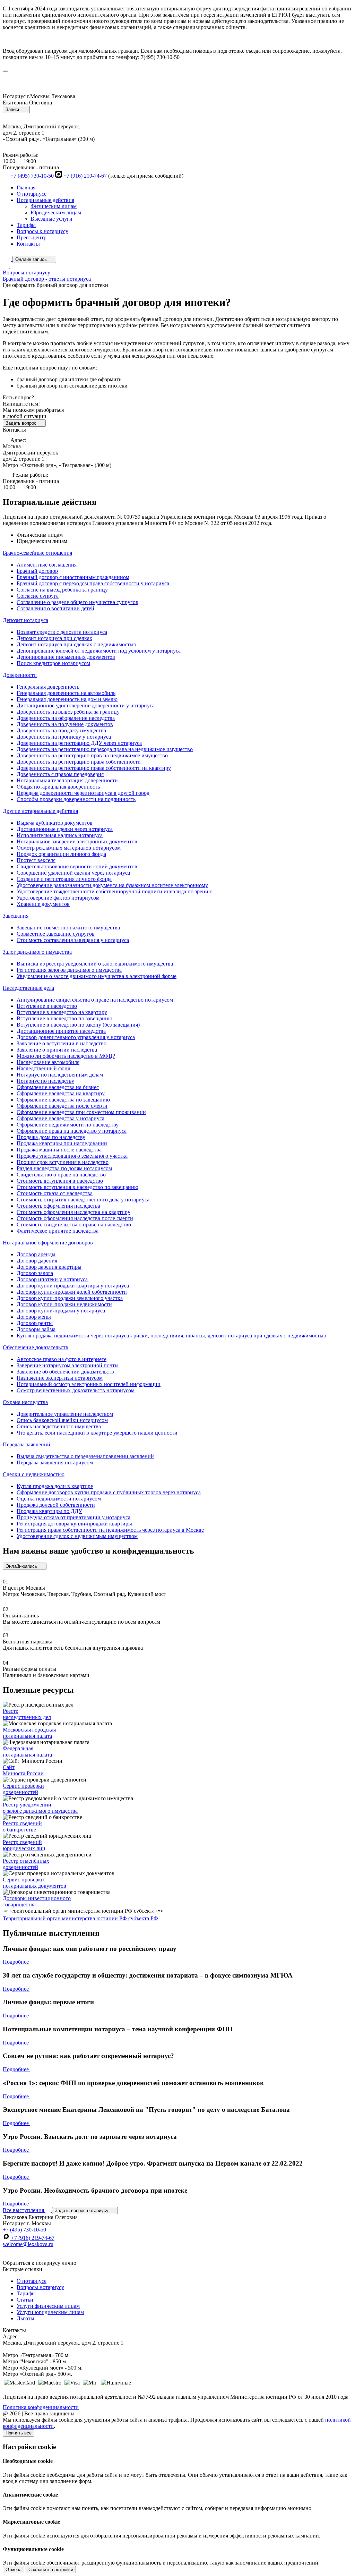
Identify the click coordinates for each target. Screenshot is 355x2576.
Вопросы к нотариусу (42, 231)
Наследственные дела (28, 988)
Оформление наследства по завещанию (63, 1100)
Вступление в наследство (47, 1006)
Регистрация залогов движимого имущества (69, 970)
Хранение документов (43, 904)
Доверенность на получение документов (65, 724)
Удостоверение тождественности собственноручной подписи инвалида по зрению (115, 891)
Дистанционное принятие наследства (61, 1031)
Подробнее (16, 1962)
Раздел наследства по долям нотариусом (64, 1168)
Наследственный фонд (44, 1068)
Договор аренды (36, 1254)
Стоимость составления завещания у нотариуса (73, 940)
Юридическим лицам (56, 212)
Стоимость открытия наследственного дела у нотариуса (83, 1200)
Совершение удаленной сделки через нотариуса (73, 873)
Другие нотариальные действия (40, 811)
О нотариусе (32, 194)
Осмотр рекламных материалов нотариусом (69, 848)
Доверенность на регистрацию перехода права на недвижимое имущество (105, 749)
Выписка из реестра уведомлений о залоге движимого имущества (95, 964)
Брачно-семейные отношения (37, 553)
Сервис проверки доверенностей (23, 1789)
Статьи (25, 2300)
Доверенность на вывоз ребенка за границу (68, 712)
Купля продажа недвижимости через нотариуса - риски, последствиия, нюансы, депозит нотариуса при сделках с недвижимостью (171, 1336)
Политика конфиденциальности (41, 2407)
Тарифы (26, 225)
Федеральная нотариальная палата (27, 1752)
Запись (14, 109)
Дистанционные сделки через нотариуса (65, 829)
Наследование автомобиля (48, 1062)
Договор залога (35, 1273)
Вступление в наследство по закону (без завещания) (78, 1025)
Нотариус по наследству (45, 1081)
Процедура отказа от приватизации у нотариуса (73, 1517)
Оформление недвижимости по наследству (68, 1125)
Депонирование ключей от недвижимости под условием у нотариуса (99, 651)
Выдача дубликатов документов (55, 823)
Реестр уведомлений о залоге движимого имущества (40, 1808)
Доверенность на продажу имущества (61, 730)
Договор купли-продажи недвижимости (64, 1304)
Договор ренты (35, 1323)
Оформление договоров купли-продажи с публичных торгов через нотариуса (109, 1492)
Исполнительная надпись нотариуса (60, 835)
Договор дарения (37, 1261)
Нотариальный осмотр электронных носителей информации (89, 1384)
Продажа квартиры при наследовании (62, 1143)
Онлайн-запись (22, 1566)
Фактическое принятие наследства (58, 1231)
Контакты (28, 244)
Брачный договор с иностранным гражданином (73, 577)
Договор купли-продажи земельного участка (70, 1298)
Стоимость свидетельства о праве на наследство (74, 1225)
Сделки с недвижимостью (34, 1474)
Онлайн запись (32, 259)
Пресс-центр (32, 237)
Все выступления (24, 2210)
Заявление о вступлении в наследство (62, 1043)
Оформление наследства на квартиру (61, 1093)
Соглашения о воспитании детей (55, 608)
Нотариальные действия (45, 200)
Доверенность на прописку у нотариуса (64, 737)
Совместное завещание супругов (56, 934)
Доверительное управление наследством (65, 1414)
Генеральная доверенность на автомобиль (66, 693)
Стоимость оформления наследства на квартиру (73, 1212)
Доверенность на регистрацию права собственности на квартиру (94, 768)
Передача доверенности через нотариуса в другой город (83, 793)
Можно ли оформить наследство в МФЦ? (66, 1056)
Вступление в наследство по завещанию (64, 1018)
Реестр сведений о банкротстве (22, 1826)
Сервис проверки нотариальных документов (34, 1883)
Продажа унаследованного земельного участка (72, 1156)
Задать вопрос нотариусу (82, 2211)
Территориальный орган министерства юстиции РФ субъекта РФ (80, 1918)
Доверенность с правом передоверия (60, 774)
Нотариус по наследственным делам (60, 1075)
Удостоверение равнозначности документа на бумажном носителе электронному (112, 885)
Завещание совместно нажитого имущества (68, 928)
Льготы (25, 2318)
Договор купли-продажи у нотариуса (61, 1311)
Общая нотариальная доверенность (58, 787)
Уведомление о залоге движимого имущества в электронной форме (97, 976)
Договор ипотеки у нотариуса (52, 1279)
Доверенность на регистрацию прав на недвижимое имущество (92, 755)
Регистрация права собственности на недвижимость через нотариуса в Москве (110, 1530)
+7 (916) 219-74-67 (85, 176)
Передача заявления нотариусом (55, 1463)
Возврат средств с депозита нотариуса (62, 632)
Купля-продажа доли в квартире (55, 1486)
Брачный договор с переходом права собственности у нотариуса (93, 583)
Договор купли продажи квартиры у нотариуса (73, 1286)
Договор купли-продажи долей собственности (72, 1292)
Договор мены (34, 1317)
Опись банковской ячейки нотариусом (62, 1420)
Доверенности (20, 675)
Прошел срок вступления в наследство (63, 1162)
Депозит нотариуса (25, 620)
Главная (26, 188)
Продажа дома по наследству (51, 1137)
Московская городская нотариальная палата (29, 1733)
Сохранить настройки (51, 2570)
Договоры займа (36, 1329)
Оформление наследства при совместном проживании (81, 1112)
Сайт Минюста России (23, 1770)
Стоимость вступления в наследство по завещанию (77, 1187)
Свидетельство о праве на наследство (61, 1175)
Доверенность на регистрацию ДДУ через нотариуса (79, 743)
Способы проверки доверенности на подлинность (76, 799)
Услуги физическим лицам (48, 2306)
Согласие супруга (38, 596)
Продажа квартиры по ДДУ (49, 1511)
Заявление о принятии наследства (57, 1050)
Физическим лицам (54, 206)
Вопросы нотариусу (40, 2287)
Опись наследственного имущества (59, 1426)
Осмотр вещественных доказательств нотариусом (76, 1390)
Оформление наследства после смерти (62, 1106)
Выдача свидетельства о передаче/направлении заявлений (85, 1456)
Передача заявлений (27, 1444)
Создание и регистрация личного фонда (64, 879)
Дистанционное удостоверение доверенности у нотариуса (86, 705)
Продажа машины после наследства (59, 1150)
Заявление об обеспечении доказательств (65, 1372)
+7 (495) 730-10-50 (32, 176)
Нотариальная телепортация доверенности (67, 780)
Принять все (19, 2433)
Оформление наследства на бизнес (58, 1087)
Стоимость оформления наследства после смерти (75, 1218)
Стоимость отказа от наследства (55, 1193)
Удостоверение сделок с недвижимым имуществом (77, 1536)
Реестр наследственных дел (27, 1714)
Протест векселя (36, 860)
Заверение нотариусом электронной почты (68, 1365)
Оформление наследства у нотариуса (60, 1118)
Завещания (16, 916)
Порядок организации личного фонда (61, 854)
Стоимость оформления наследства (58, 1206)
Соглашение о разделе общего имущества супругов (77, 602)
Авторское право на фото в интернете (62, 1359)
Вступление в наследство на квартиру (62, 1012)
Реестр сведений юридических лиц (24, 1845)
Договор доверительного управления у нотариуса (76, 1037)
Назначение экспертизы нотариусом (60, 1378)
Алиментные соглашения (47, 565)
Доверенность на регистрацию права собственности (79, 762)
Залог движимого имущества (37, 952)
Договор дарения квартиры (49, 1267)
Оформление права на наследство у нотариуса (72, 1131)
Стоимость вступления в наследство (60, 1181)
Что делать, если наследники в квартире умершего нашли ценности (97, 1433)
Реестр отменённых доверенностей (26, 1864)
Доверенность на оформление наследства (66, 718)
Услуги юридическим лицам (50, 2312)
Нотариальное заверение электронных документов (77, 841)
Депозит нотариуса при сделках (54, 638)
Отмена (14, 2570)
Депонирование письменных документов (66, 657)
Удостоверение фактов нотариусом (58, 898)
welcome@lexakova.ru (28, 2244)
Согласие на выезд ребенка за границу (62, 590)
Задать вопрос (22, 423)
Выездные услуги (51, 219)
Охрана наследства (25, 1402)
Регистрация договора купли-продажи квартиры (74, 1524)
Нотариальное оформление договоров (48, 1243)
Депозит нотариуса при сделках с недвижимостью (76, 644)
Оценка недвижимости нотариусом (59, 1499)
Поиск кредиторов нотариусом (53, 663)
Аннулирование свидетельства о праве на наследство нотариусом (95, 1000)
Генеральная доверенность (48, 687)
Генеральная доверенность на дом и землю (67, 699)
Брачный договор (37, 571)
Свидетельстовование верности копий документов (77, 866)
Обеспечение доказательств (36, 1347)
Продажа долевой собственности (56, 1505)
